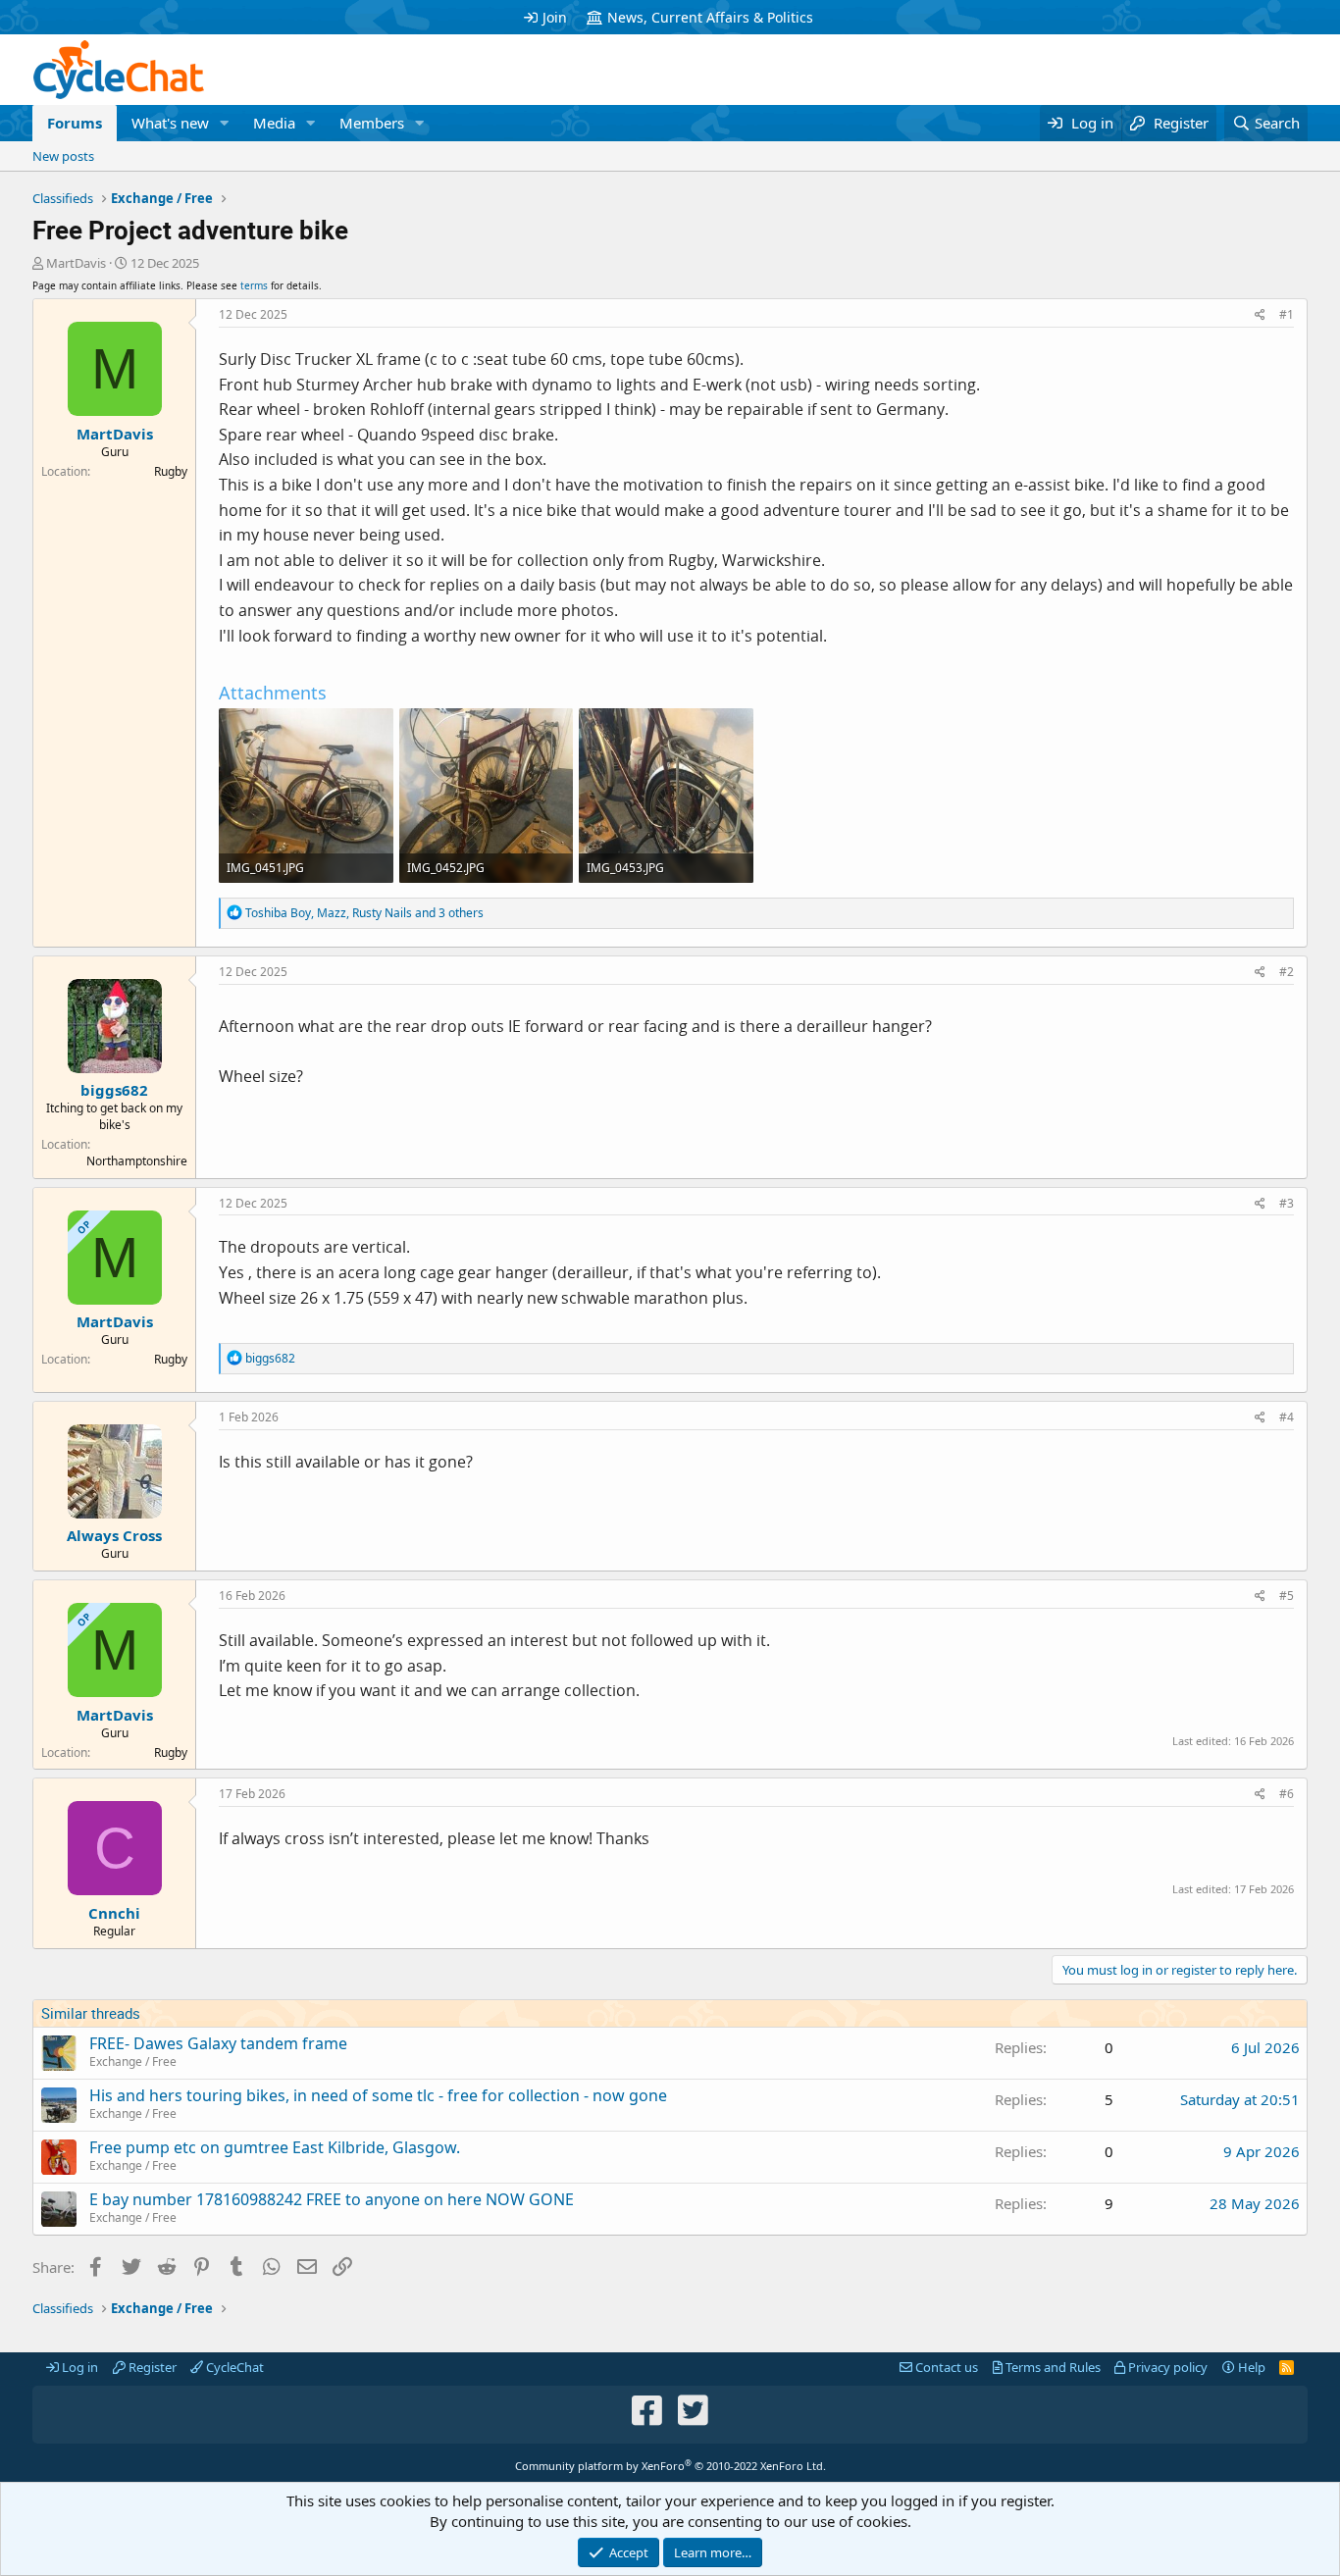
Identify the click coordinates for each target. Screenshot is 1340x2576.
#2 (1287, 972)
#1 (1287, 314)
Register (151, 2367)
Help (1250, 2367)
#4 (1287, 1417)
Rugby (171, 471)
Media (274, 123)
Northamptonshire (137, 1161)
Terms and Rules (1052, 2367)
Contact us (945, 2367)
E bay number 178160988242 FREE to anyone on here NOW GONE (332, 2199)
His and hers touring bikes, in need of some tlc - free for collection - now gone (378, 2095)
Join (555, 17)
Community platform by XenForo (670, 2466)
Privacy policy (1166, 2367)
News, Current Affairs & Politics (710, 17)
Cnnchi (114, 1913)
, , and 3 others (364, 913)
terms (254, 285)
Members (372, 123)
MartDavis (76, 263)
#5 (1287, 1596)
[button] (225, 123)
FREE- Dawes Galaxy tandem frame (218, 2043)
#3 (1287, 1203)
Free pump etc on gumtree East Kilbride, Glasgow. (275, 2147)
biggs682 (114, 1090)
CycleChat (233, 2367)
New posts (63, 156)
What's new (170, 123)
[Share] (1260, 315)
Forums (75, 123)
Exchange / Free (133, 2061)
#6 (1287, 1794)
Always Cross (114, 1535)
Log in (78, 2367)
